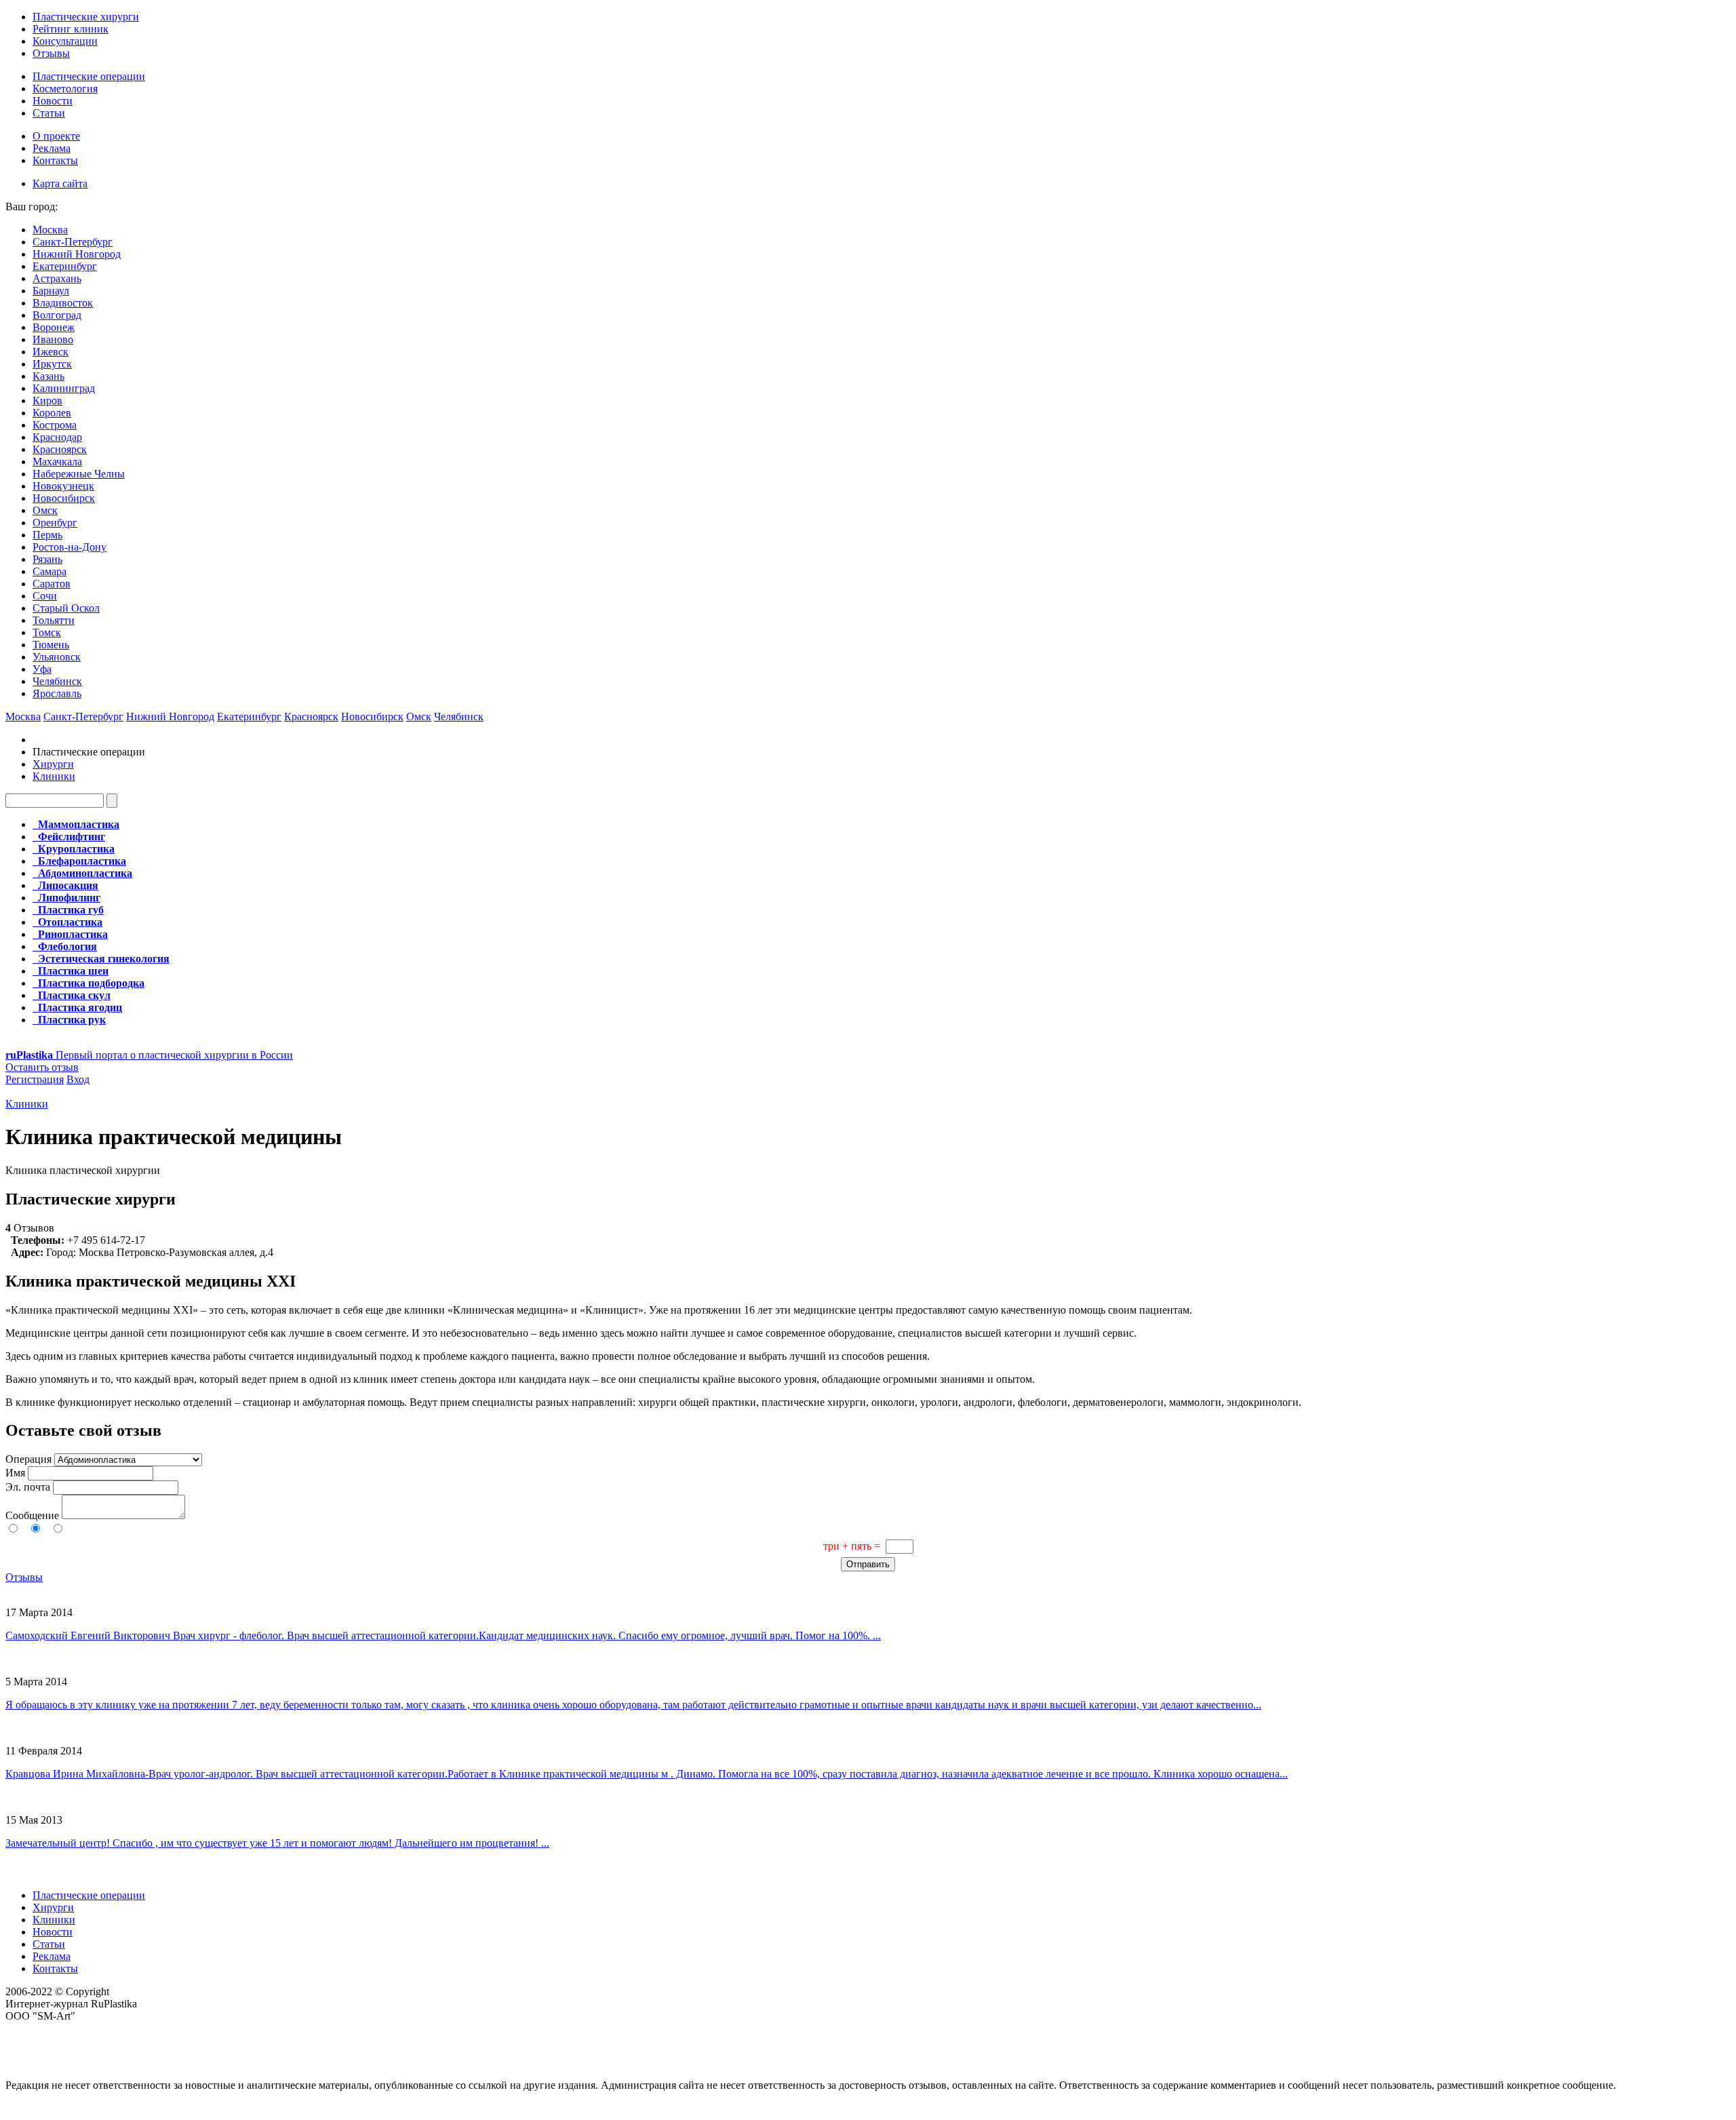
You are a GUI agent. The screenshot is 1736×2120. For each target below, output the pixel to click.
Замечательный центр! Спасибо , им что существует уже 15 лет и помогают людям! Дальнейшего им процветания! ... (277, 1843)
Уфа (42, 669)
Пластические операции (89, 76)
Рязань (47, 559)
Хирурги (53, 764)
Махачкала (57, 462)
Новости (53, 101)
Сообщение (32, 1515)
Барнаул (51, 291)
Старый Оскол (66, 608)
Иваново (53, 339)
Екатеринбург (65, 266)
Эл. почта (28, 1487)
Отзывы (51, 53)
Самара (50, 571)
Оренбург (55, 523)
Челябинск (57, 681)
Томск (47, 632)
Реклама (52, 148)
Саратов (52, 584)
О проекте (56, 136)
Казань (48, 376)
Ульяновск (57, 657)
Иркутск (52, 364)
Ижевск (51, 352)
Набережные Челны (79, 474)
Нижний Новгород (77, 254)
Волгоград (57, 315)
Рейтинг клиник (71, 29)
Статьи (49, 113)
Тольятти (54, 620)
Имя (15, 1473)
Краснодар (57, 437)
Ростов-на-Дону (70, 547)
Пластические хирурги (86, 17)
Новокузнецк (63, 486)
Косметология (65, 89)
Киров (47, 400)
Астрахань (57, 278)
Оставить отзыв (42, 1067)
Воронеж (54, 327)
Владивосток (63, 303)
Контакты (55, 160)
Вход (78, 1079)
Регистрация (35, 1079)
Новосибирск (64, 498)
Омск (45, 510)
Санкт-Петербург (73, 242)
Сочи (45, 596)
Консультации (65, 41)
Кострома (55, 425)
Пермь (47, 535)
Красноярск (60, 449)
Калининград (64, 388)
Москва (50, 230)
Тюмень (51, 645)
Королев (52, 413)
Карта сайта (60, 183)
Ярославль (57, 693)
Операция (28, 1459)
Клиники (54, 776)
